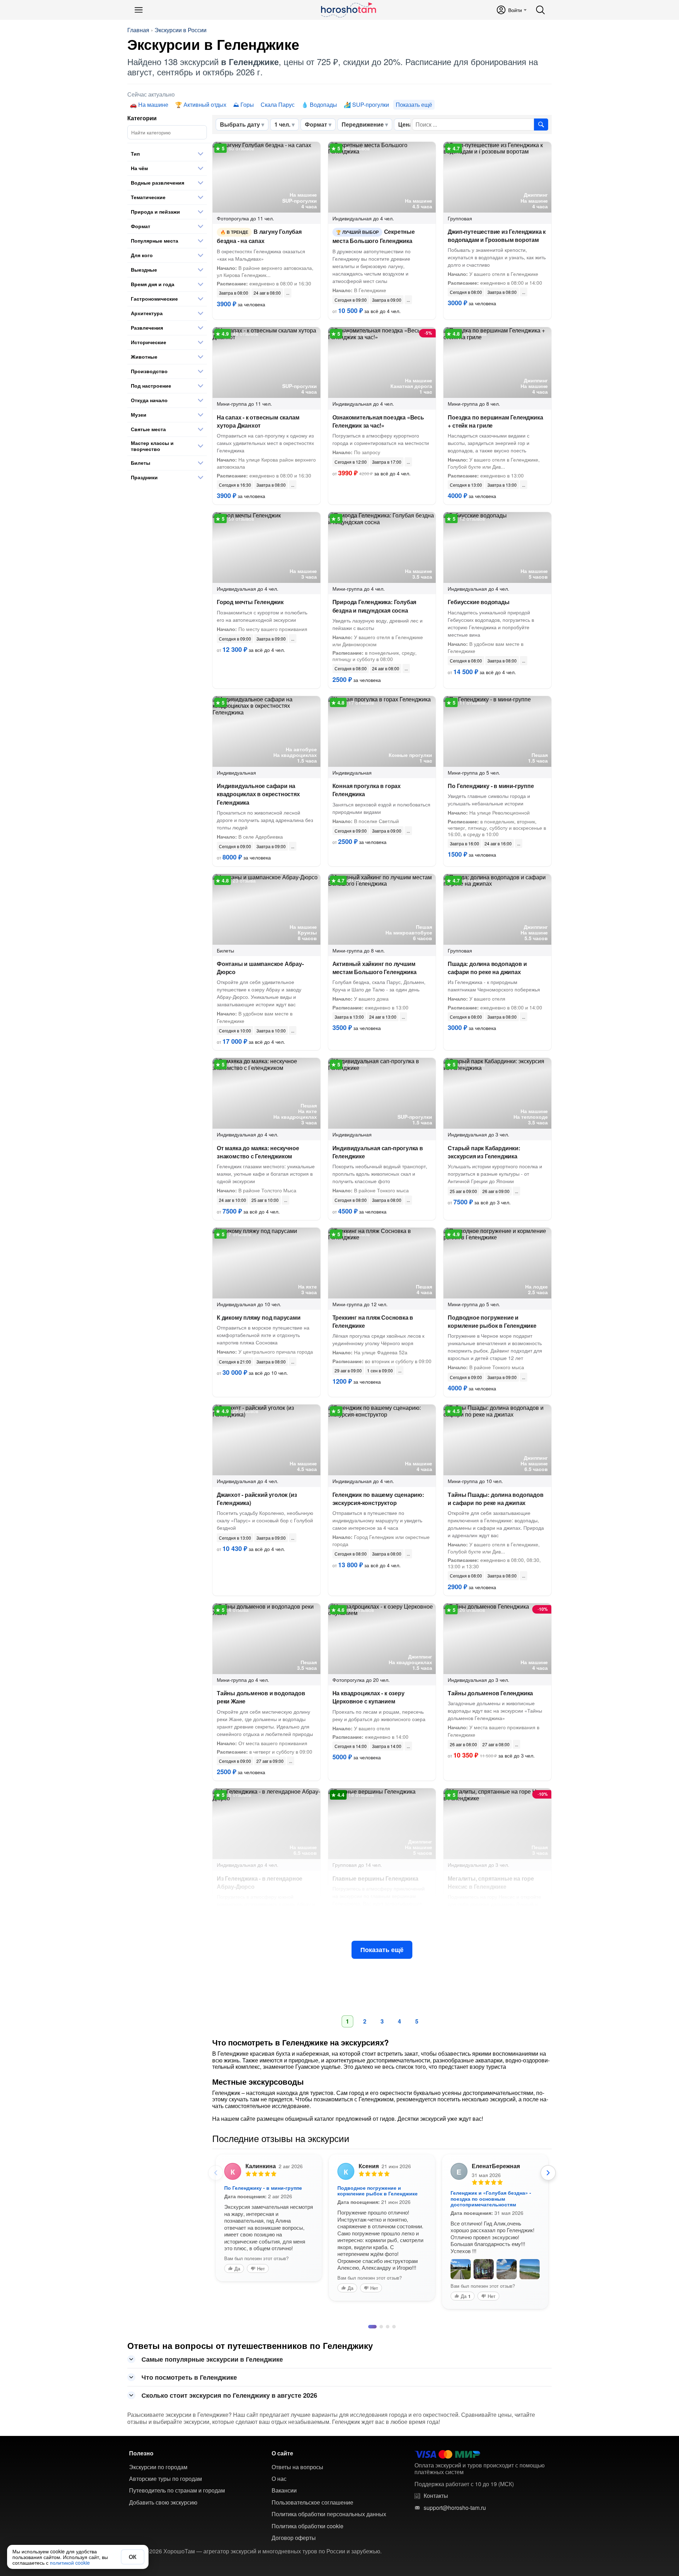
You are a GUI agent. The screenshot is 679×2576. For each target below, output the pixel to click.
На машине (153, 105)
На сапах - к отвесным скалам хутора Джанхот (258, 421)
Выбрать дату (240, 124)
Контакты (436, 2540)
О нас (279, 2523)
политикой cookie (70, 2563)
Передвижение (363, 124)
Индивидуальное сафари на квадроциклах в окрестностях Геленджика (258, 794)
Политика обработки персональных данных (329, 2559)
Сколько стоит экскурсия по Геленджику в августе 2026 (229, 2440)
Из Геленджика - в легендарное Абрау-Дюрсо (489, 2190)
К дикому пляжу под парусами (259, 1317)
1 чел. (282, 124)
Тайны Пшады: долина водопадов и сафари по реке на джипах (495, 1499)
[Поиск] (540, 10)
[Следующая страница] (548, 2173)
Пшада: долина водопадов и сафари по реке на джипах (487, 968)
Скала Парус (278, 105)
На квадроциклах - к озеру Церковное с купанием (368, 1697)
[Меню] (139, 10)
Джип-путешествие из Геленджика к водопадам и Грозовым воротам (497, 236)
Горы (247, 105)
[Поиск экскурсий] (541, 125)
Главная (138, 30)
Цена (405, 124)
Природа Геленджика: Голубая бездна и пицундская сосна (375, 606)
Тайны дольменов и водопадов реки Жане (261, 1697)
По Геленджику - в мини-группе (491, 786)
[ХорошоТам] (348, 10)
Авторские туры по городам (166, 2523)
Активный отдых (205, 105)
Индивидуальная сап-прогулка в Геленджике (378, 1152)
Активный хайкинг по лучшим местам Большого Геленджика (375, 968)
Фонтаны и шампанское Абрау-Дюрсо (260, 968)
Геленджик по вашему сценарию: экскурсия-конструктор (378, 1499)
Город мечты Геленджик (250, 602)
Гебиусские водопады (478, 602)
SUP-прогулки (371, 105)
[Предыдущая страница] (216, 2173)
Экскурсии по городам (158, 2512)
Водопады (323, 105)
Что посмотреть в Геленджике (189, 2422)
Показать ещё (382, 1950)
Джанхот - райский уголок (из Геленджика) (257, 1499)
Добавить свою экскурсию (163, 2547)
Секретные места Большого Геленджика (374, 236)
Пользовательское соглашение (312, 2547)
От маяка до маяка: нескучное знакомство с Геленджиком (258, 1152)
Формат (316, 124)
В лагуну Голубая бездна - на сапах (259, 236)
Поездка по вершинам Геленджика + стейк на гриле (495, 421)
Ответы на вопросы (297, 2512)
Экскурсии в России (181, 30)
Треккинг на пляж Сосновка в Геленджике (373, 1321)
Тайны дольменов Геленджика (490, 1693)
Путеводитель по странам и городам (177, 2535)
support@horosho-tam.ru (455, 2552)
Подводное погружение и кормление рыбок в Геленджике (492, 1321)
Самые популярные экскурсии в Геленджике (212, 2404)
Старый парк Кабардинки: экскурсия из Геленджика (484, 1152)
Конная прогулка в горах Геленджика (367, 790)
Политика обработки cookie (307, 2571)
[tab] (370, 2371)
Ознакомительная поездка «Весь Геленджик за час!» (378, 421)
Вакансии (284, 2535)
